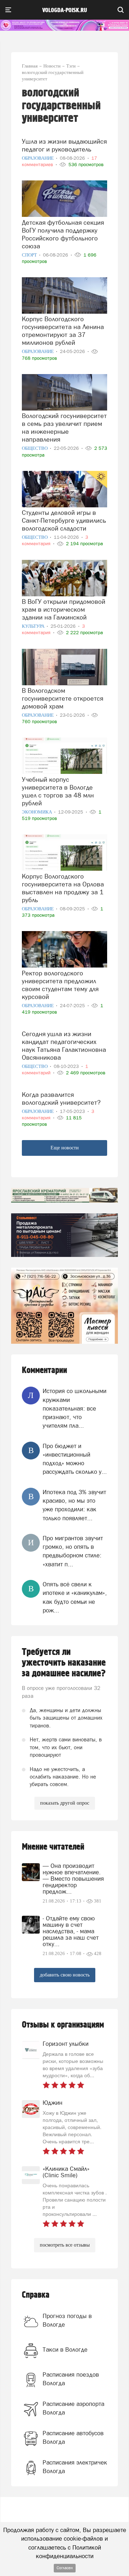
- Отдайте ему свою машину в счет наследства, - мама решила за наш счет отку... (71, 1931)
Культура (34, 626)
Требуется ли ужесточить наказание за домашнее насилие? (64, 1663)
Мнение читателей (53, 1847)
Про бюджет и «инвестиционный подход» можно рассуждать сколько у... (75, 1459)
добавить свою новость (65, 1975)
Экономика (37, 812)
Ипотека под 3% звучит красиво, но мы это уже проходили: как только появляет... (74, 1505)
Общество (35, 448)
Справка (36, 2295)
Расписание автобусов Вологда (73, 2437)
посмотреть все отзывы (65, 2245)
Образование (38, 158)
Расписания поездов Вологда (71, 2379)
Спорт (30, 255)
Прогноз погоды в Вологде (67, 2320)
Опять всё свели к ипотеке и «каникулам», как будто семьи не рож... (75, 1597)
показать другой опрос (65, 1803)
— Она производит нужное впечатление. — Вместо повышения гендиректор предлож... (73, 1879)
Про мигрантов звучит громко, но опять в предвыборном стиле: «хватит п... (73, 1551)
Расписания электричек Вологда (75, 2467)
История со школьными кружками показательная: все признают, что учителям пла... (75, 1408)
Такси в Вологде (65, 2349)
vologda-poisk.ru (65, 10)
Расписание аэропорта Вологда (73, 2408)
